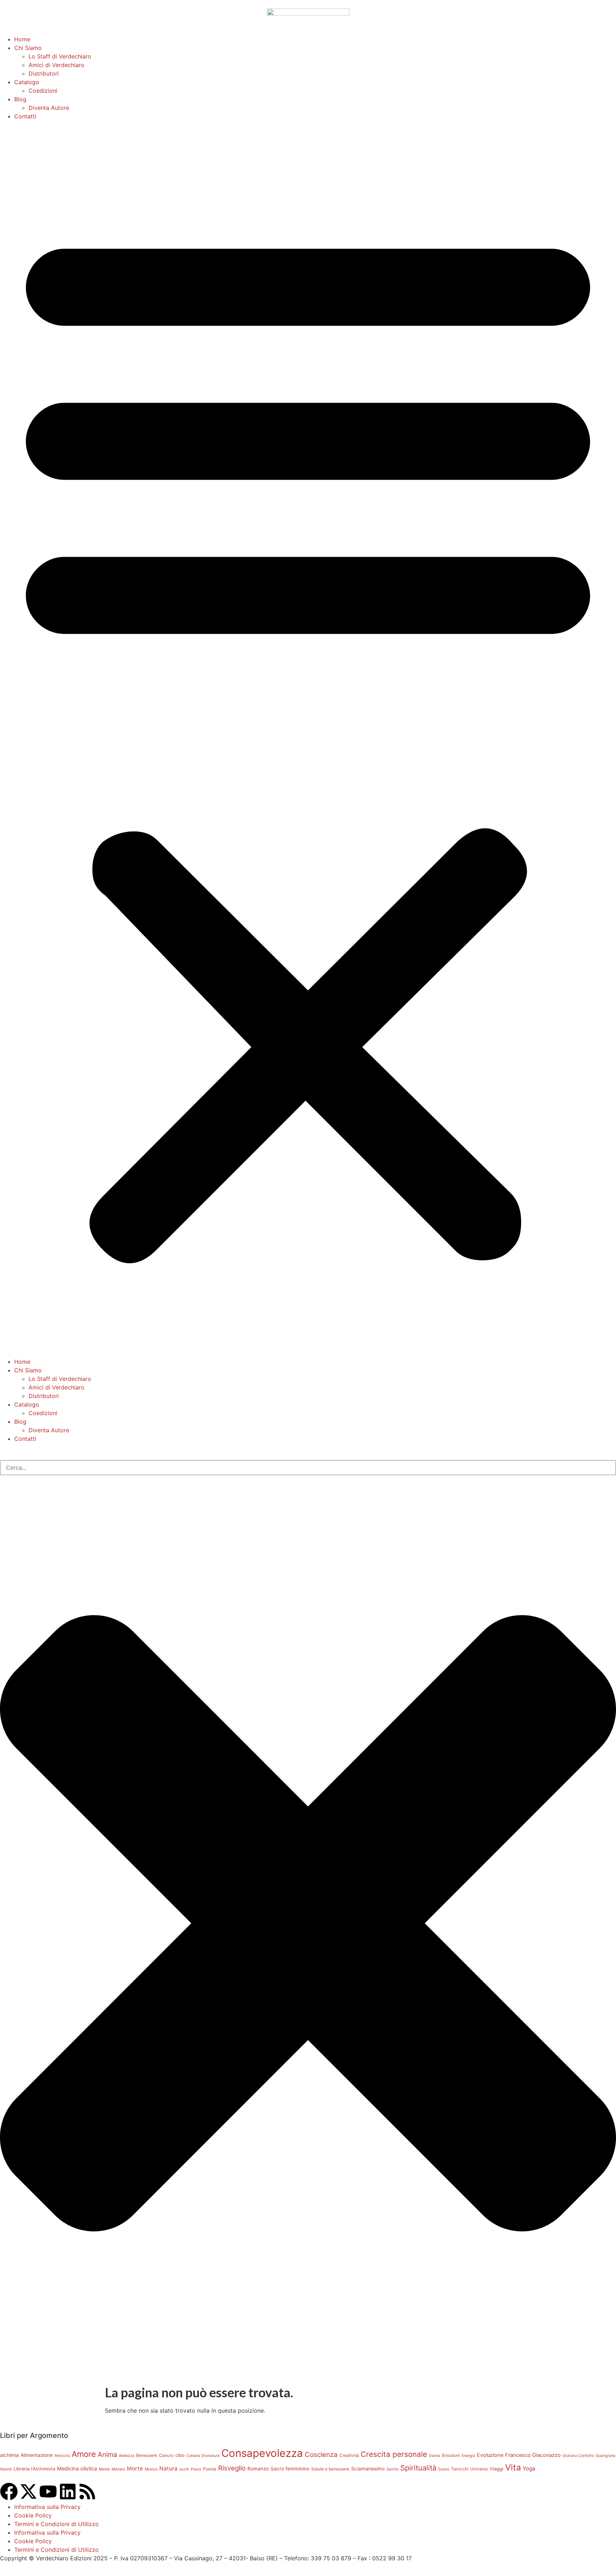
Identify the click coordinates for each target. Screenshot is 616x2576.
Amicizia (62, 2456)
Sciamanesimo (368, 2469)
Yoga (529, 2468)
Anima (107, 2455)
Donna (435, 2456)
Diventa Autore (49, 108)
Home (22, 39)
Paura (196, 2469)
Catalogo (27, 82)
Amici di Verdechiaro (57, 65)
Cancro (166, 2455)
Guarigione (605, 2456)
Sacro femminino (290, 2469)
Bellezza (127, 2456)
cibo (180, 2455)
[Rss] (87, 2491)
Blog (20, 99)
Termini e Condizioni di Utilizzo (57, 2524)
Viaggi (497, 2469)
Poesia (210, 2469)
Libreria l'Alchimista (34, 2469)
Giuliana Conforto (578, 2456)
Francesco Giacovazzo (533, 2455)
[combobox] (308, 1468)
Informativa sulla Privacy (47, 2507)
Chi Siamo (28, 48)
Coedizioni (43, 91)
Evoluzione (490, 2455)
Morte (135, 2468)
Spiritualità (418, 2468)
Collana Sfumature (203, 2456)
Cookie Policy (33, 2515)
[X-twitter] (29, 2491)
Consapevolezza (262, 2453)
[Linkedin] (68, 2491)
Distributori (44, 73)
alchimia (9, 2455)
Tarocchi (460, 2469)
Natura (168, 2468)
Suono (444, 2469)
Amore (84, 2454)
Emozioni (451, 2455)
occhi (184, 2469)
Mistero (118, 2469)
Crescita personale (394, 2454)
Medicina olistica (77, 2469)
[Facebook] (9, 2491)
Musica (151, 2469)
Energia (468, 2456)
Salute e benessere (330, 2469)
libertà (6, 2469)
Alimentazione (37, 2455)
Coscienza (321, 2455)
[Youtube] (48, 2491)
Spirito (392, 2469)
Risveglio (232, 2468)
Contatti (25, 116)
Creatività (349, 2455)
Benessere (147, 2455)
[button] (308, 739)
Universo (479, 2469)
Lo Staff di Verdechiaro (60, 56)
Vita (513, 2467)
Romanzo (258, 2469)
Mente (104, 2469)
